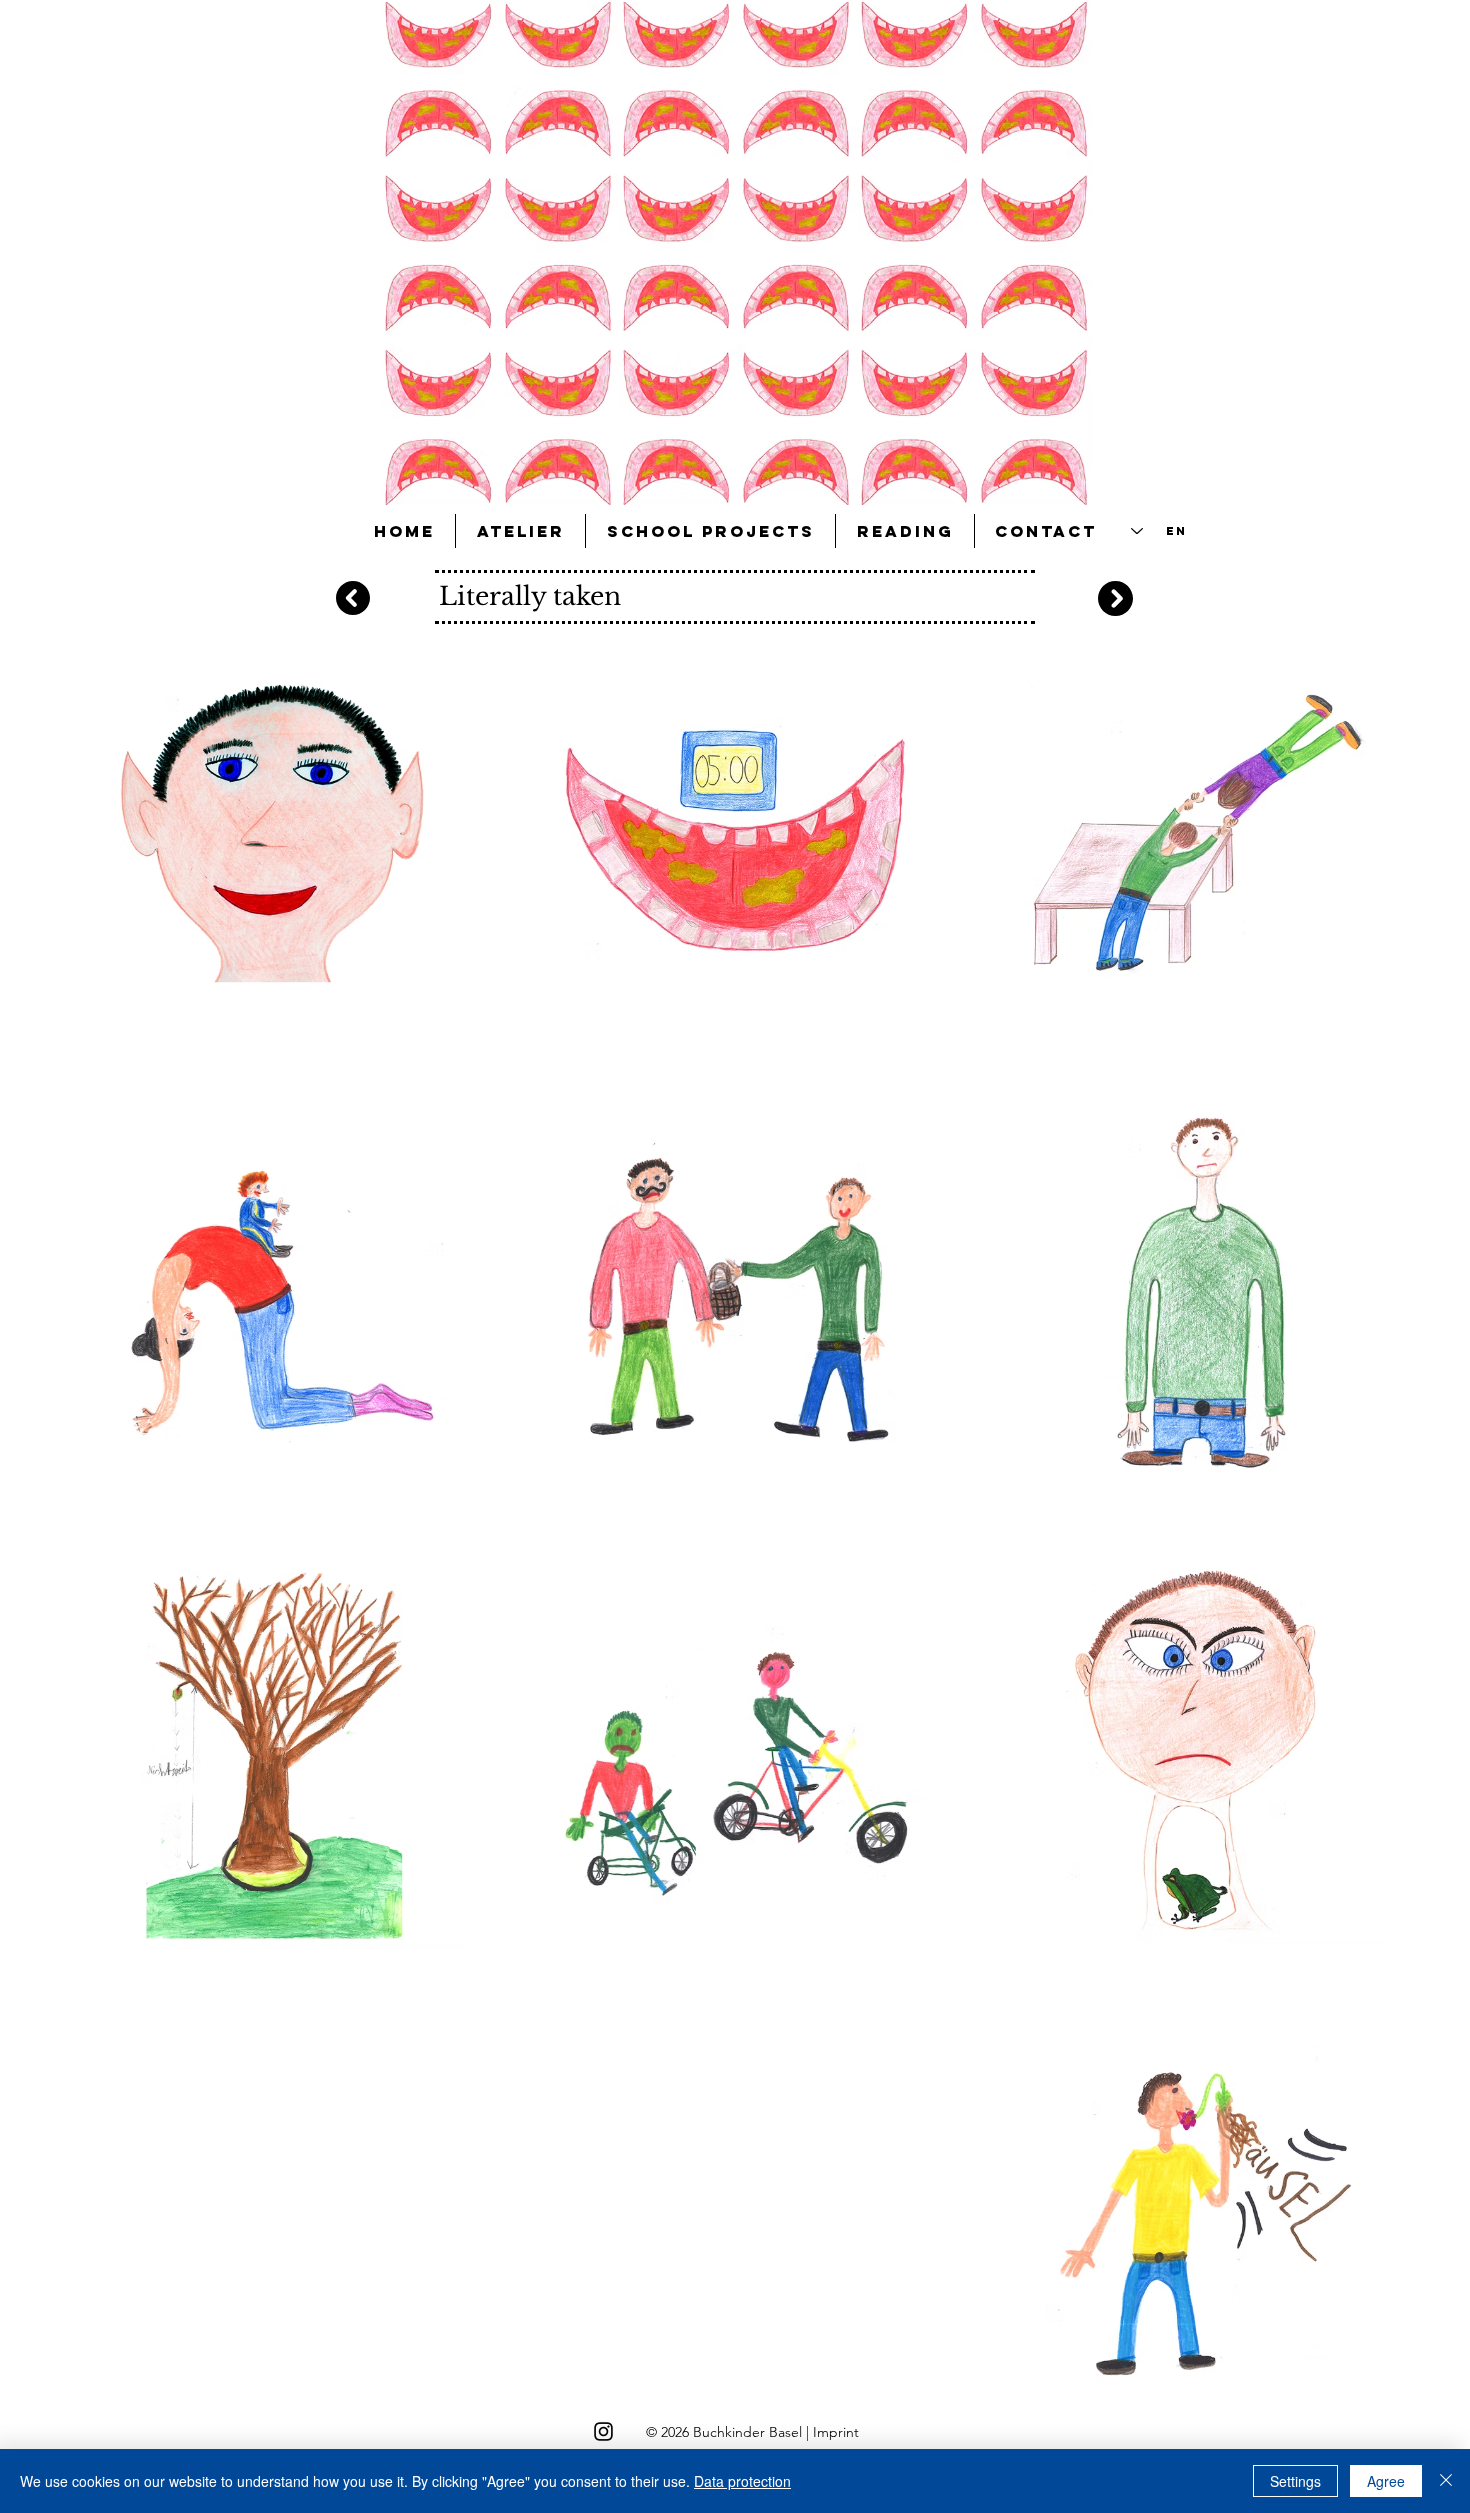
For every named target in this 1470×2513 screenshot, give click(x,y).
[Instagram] (603, 2431)
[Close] (1446, 2481)
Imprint (836, 2432)
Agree (1386, 2481)
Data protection (742, 2481)
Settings (1295, 2481)
